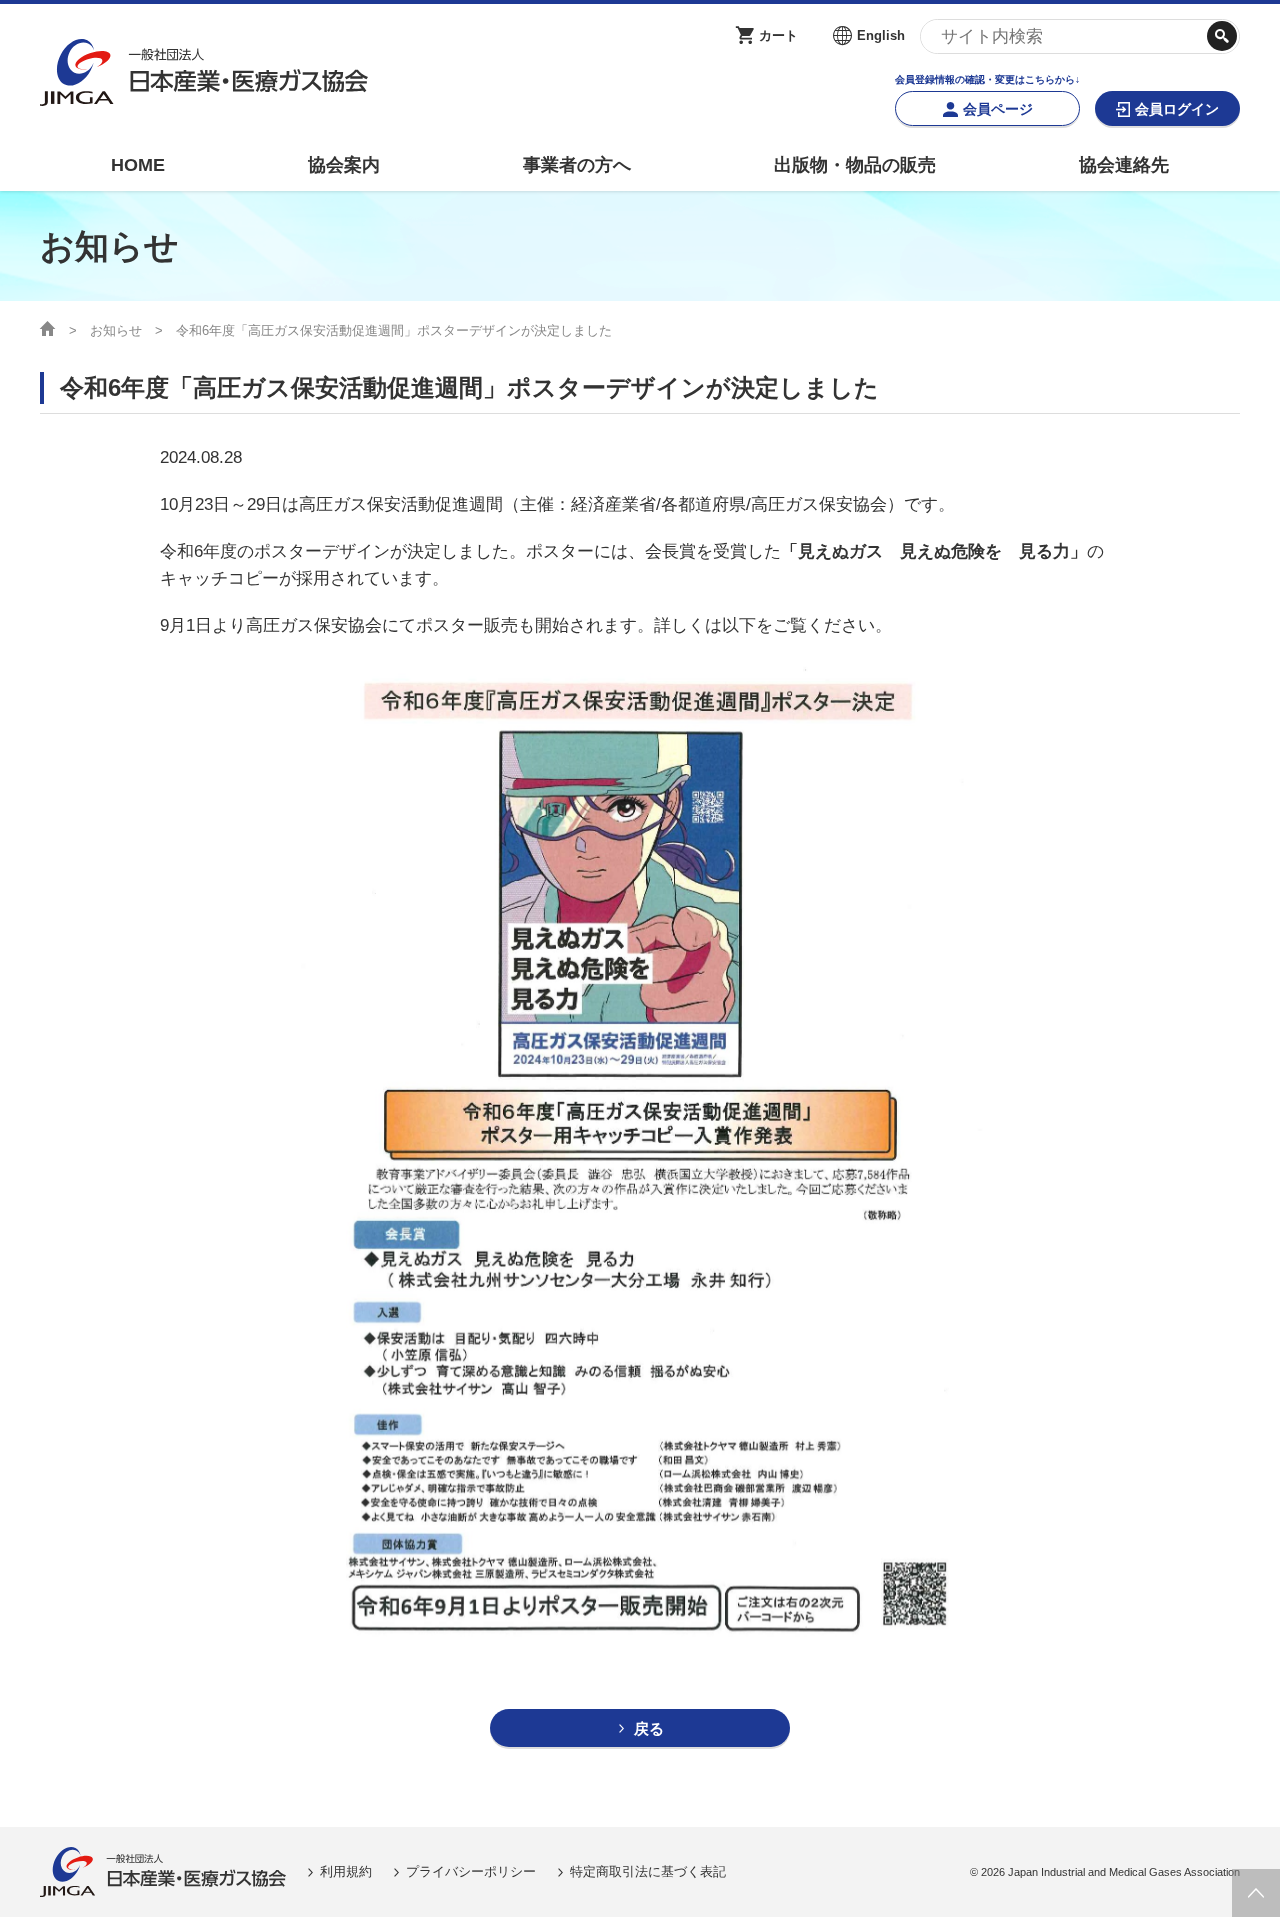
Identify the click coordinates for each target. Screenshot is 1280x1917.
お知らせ (116, 330)
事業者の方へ (577, 165)
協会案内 (344, 165)
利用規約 (346, 1871)
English (881, 35)
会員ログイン (1177, 109)
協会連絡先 (1124, 165)
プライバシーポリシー (471, 1871)
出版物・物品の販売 (855, 165)
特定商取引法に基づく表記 (648, 1871)
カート (778, 35)
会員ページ (998, 109)
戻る (649, 1728)
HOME (138, 165)
